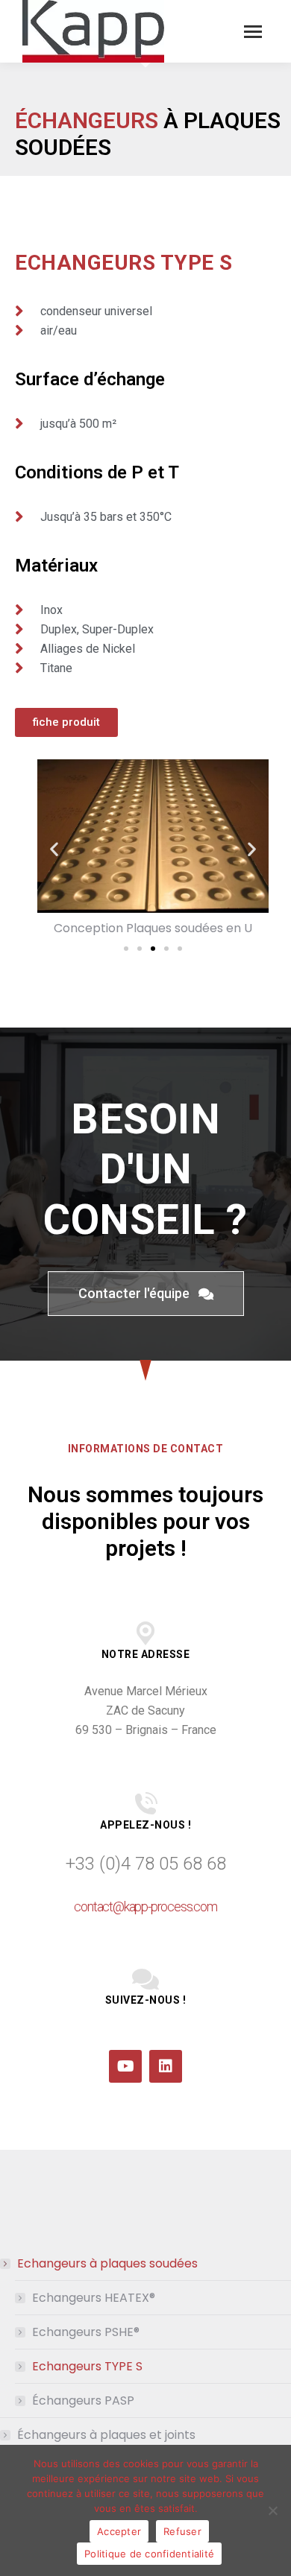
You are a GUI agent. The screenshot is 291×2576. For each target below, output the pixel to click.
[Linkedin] (166, 2066)
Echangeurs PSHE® (86, 2332)
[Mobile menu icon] (253, 32)
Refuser (182, 2531)
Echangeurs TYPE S (87, 2366)
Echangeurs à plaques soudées (107, 2263)
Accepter (119, 2531)
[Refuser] (272, 2510)
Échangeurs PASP (83, 2401)
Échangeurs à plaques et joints (106, 2435)
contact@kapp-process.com (145, 1906)
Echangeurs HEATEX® (94, 2298)
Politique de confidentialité (149, 2554)
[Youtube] (125, 2066)
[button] (54, 848)
